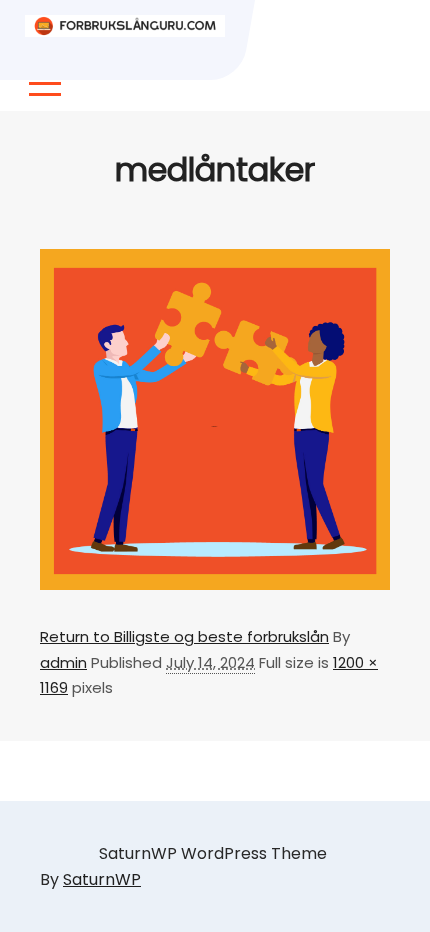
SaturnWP (102, 879)
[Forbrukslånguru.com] (125, 26)
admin (63, 662)
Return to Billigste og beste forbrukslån (184, 636)
